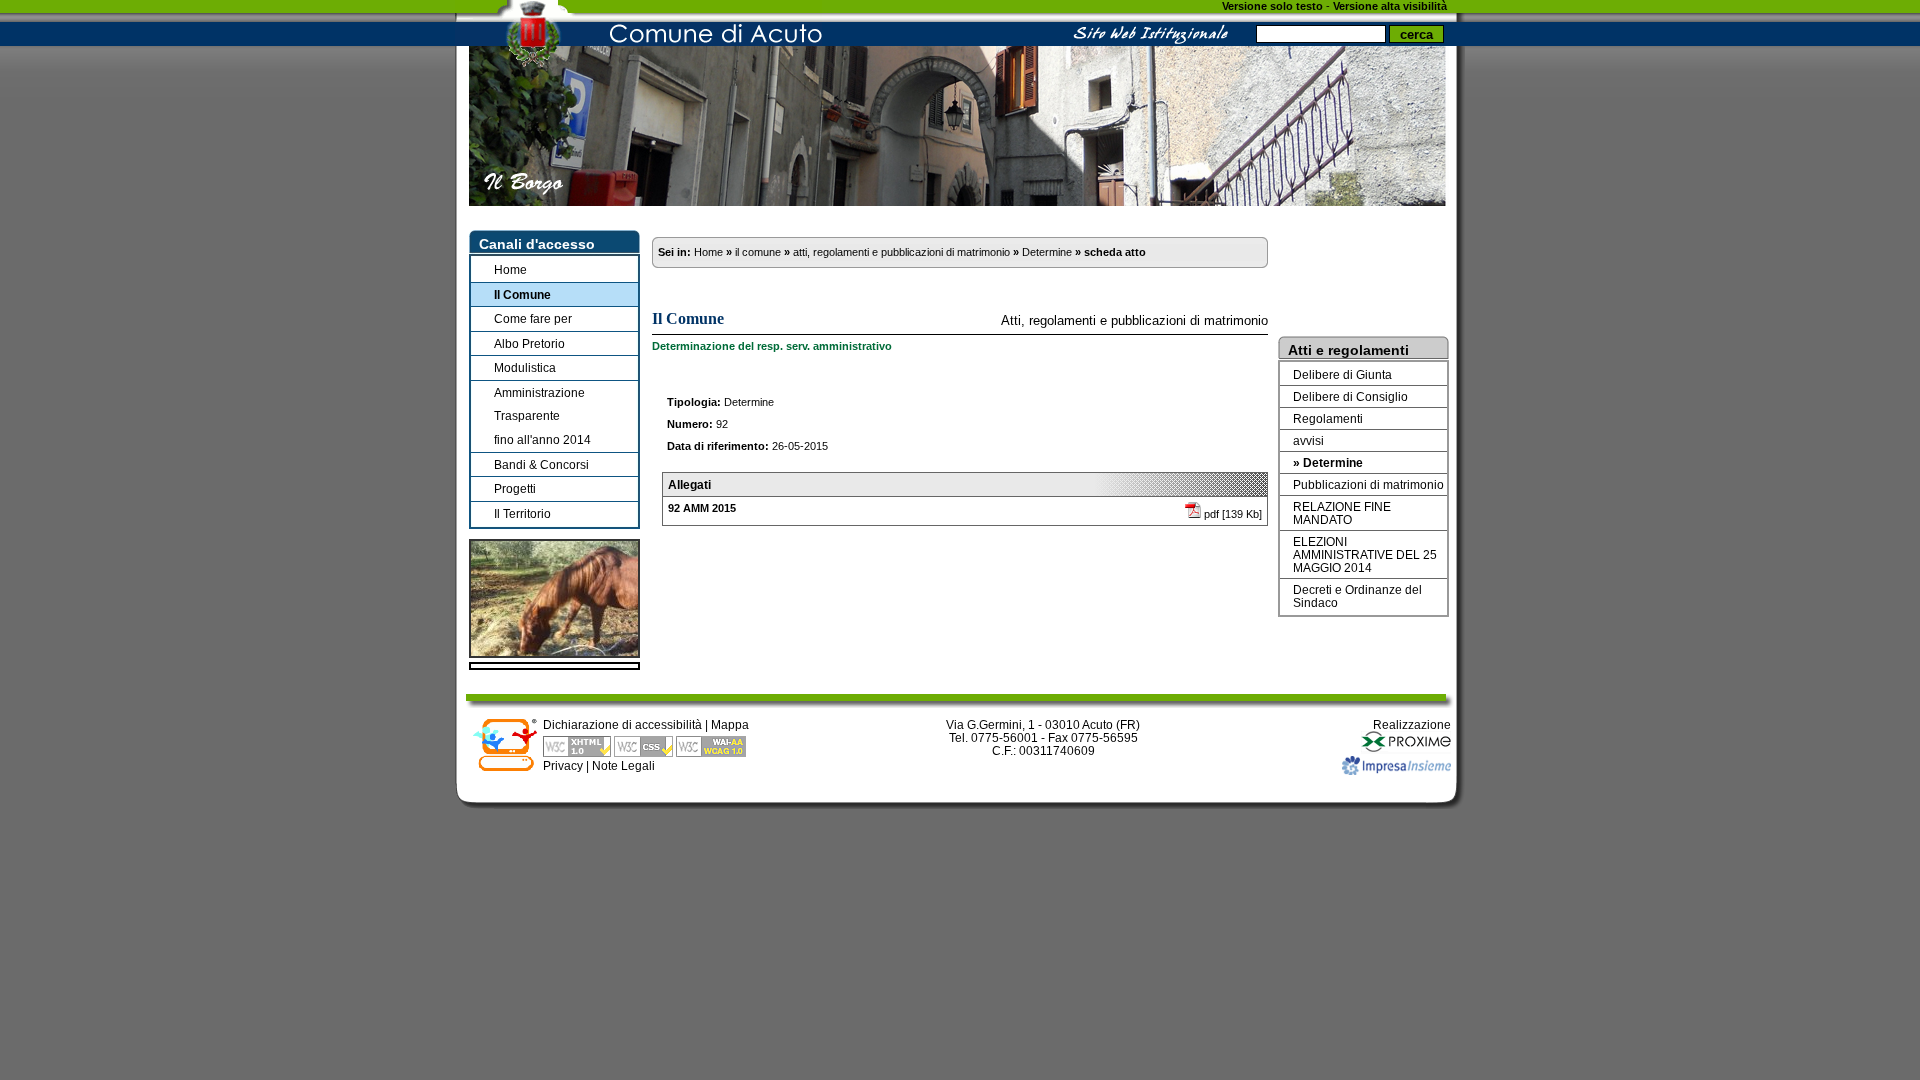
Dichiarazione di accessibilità (622, 724)
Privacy (563, 765)
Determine (1047, 252)
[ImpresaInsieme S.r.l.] (1396, 770)
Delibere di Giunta (1342, 374)
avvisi (1308, 440)
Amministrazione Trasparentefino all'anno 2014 (542, 416)
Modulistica (525, 367)
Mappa (730, 724)
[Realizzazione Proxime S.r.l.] (1406, 749)
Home (510, 269)
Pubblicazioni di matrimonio (1368, 484)
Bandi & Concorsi (541, 464)
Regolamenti (1328, 418)
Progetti (515, 488)
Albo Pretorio (529, 343)
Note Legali (623, 765)
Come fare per (533, 318)
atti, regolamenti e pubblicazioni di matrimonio (901, 252)
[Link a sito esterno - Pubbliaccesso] (505, 767)
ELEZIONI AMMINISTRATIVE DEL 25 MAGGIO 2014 (1365, 554)
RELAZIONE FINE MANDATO (1342, 513)
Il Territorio (522, 513)
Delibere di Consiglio (1350, 396)
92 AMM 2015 (702, 508)
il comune (758, 252)
